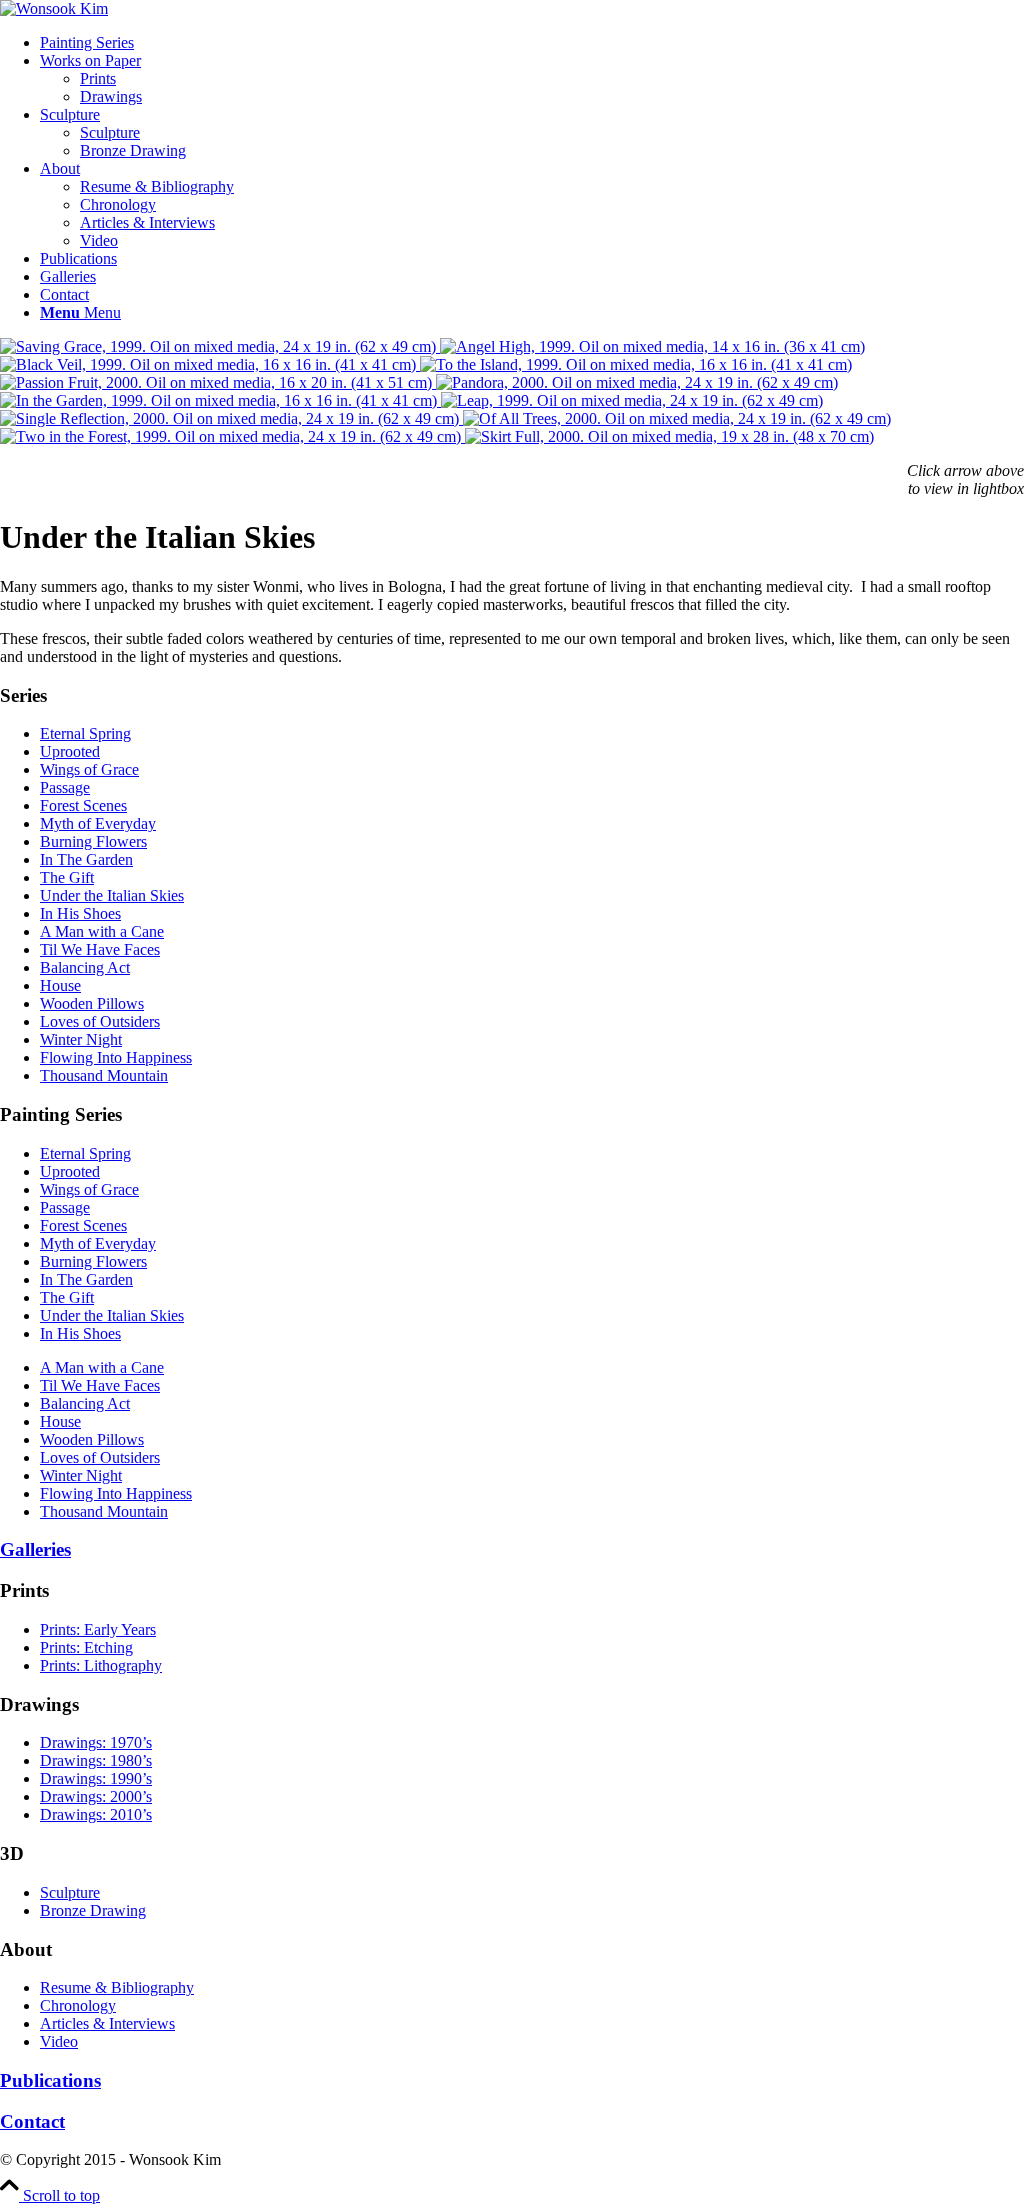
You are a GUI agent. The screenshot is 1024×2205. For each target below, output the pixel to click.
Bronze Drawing (93, 1910)
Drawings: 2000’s (96, 1796)
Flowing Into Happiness (116, 1057)
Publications (50, 2080)
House (60, 985)
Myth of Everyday (98, 823)
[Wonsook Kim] (54, 8)
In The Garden (86, 859)
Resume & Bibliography (117, 1987)
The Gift (67, 877)
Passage (65, 787)
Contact (32, 2121)
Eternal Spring (85, 733)
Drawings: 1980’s (96, 1760)
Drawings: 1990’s (96, 1778)
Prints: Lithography (101, 1665)
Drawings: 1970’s (96, 1742)
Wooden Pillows (92, 1003)
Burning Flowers (93, 841)
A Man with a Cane (102, 931)
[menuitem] (532, 43)
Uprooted (70, 751)
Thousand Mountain (104, 1075)
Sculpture (70, 1892)
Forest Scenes (83, 805)
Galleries (35, 1549)
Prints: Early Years (98, 1629)
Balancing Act (85, 967)
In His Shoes (80, 913)
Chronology (78, 2005)
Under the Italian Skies (112, 895)
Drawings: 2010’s (96, 1814)
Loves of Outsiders (100, 1021)
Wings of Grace (89, 769)
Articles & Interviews (107, 2023)
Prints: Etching (86, 1647)
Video (59, 2041)
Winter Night (81, 1039)
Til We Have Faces (100, 949)
